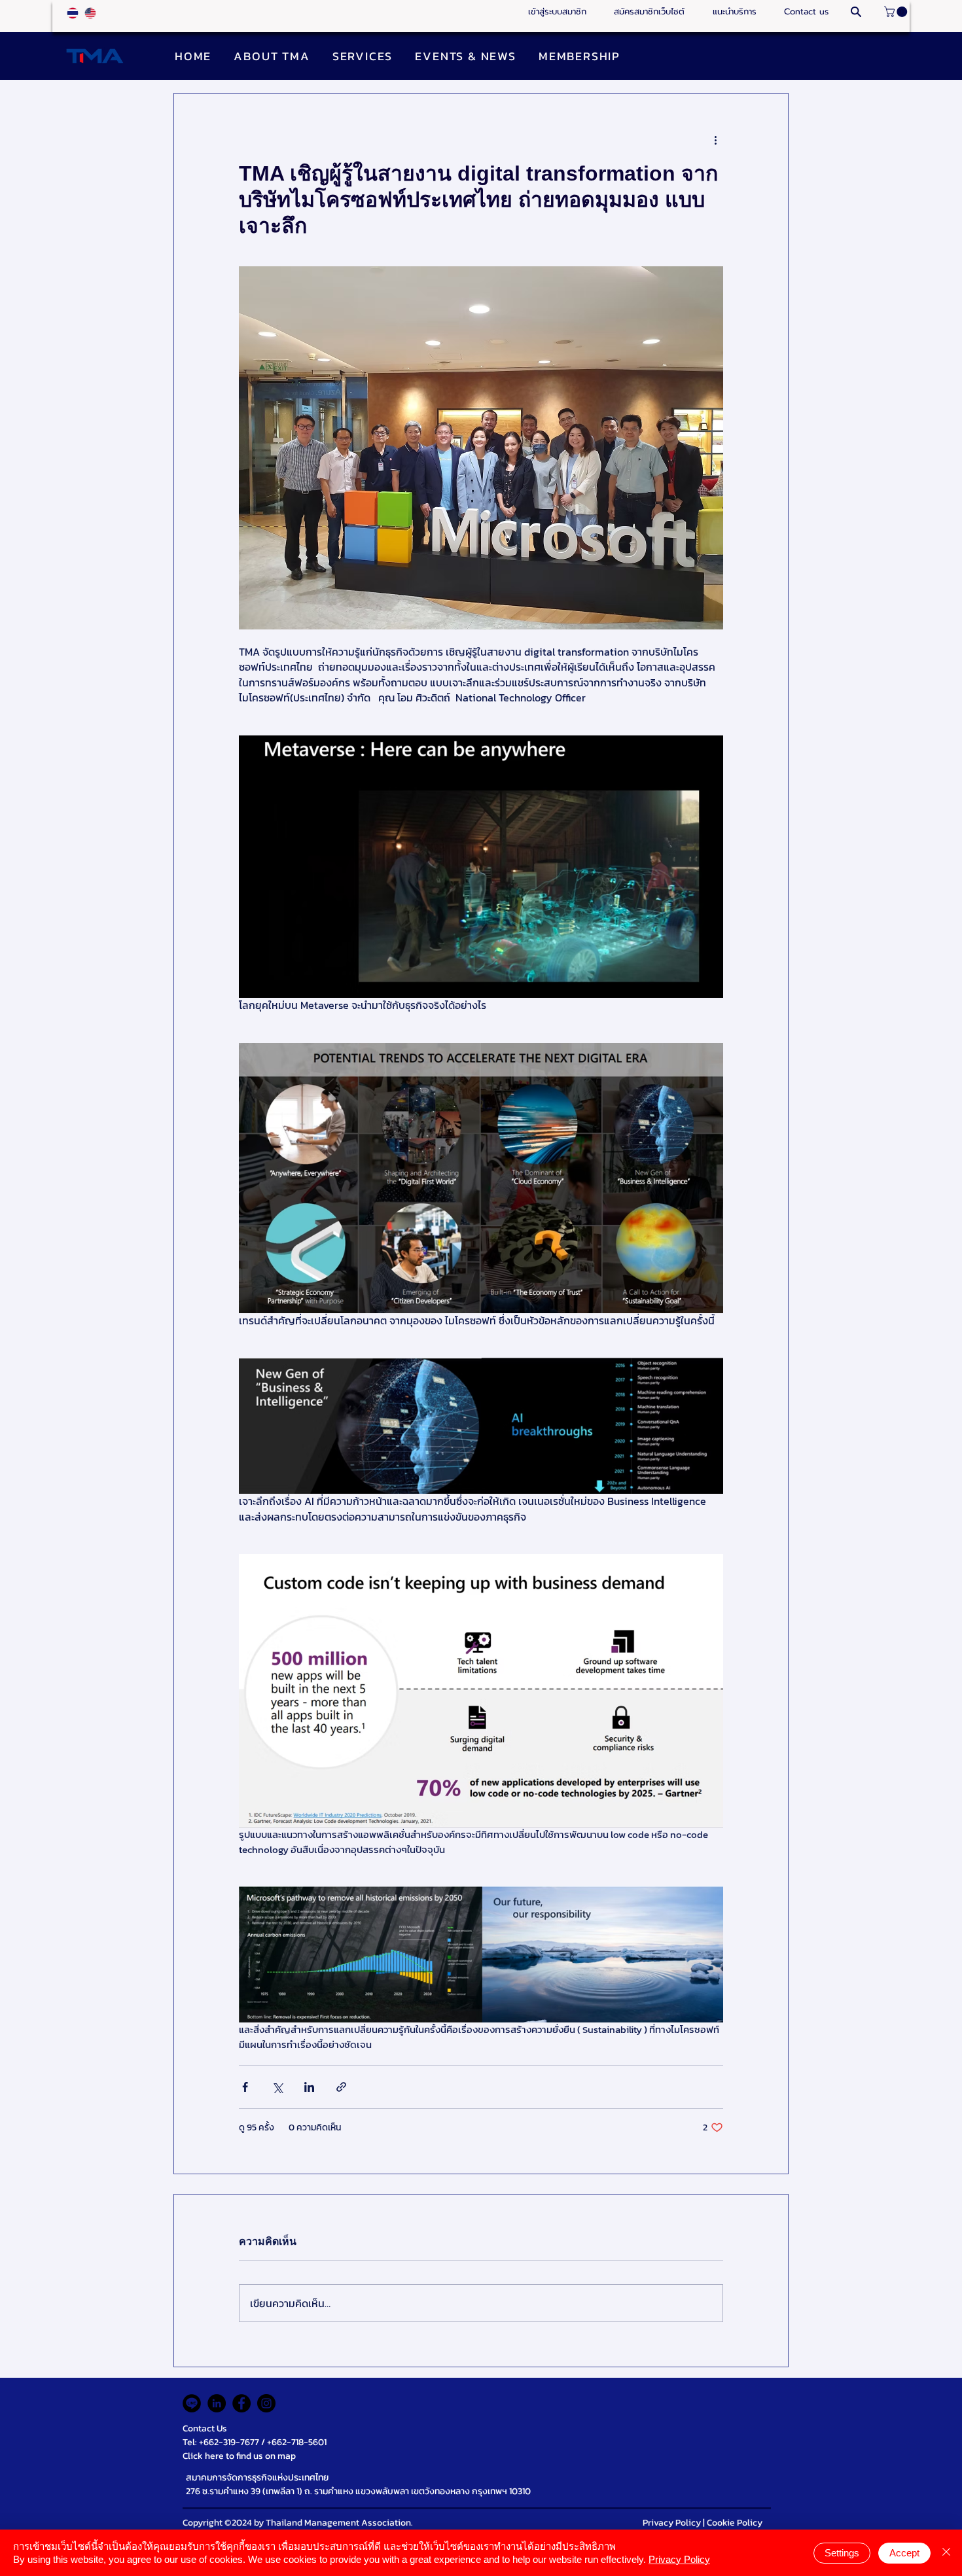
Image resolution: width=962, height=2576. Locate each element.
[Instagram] (266, 2403)
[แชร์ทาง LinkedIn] (309, 2087)
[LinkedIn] (217, 2403)
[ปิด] (946, 2553)
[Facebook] (241, 2403)
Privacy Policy (672, 2523)
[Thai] (73, 13)
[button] (734, 12)
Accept (904, 2553)
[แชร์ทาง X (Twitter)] (277, 2087)
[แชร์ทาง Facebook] (245, 2087)
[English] (90, 13)
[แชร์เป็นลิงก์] (341, 2087)
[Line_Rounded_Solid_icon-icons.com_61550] (192, 2403)
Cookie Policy (735, 2523)
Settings (842, 2553)
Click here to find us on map (239, 2456)
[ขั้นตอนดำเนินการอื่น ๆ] (715, 141)
